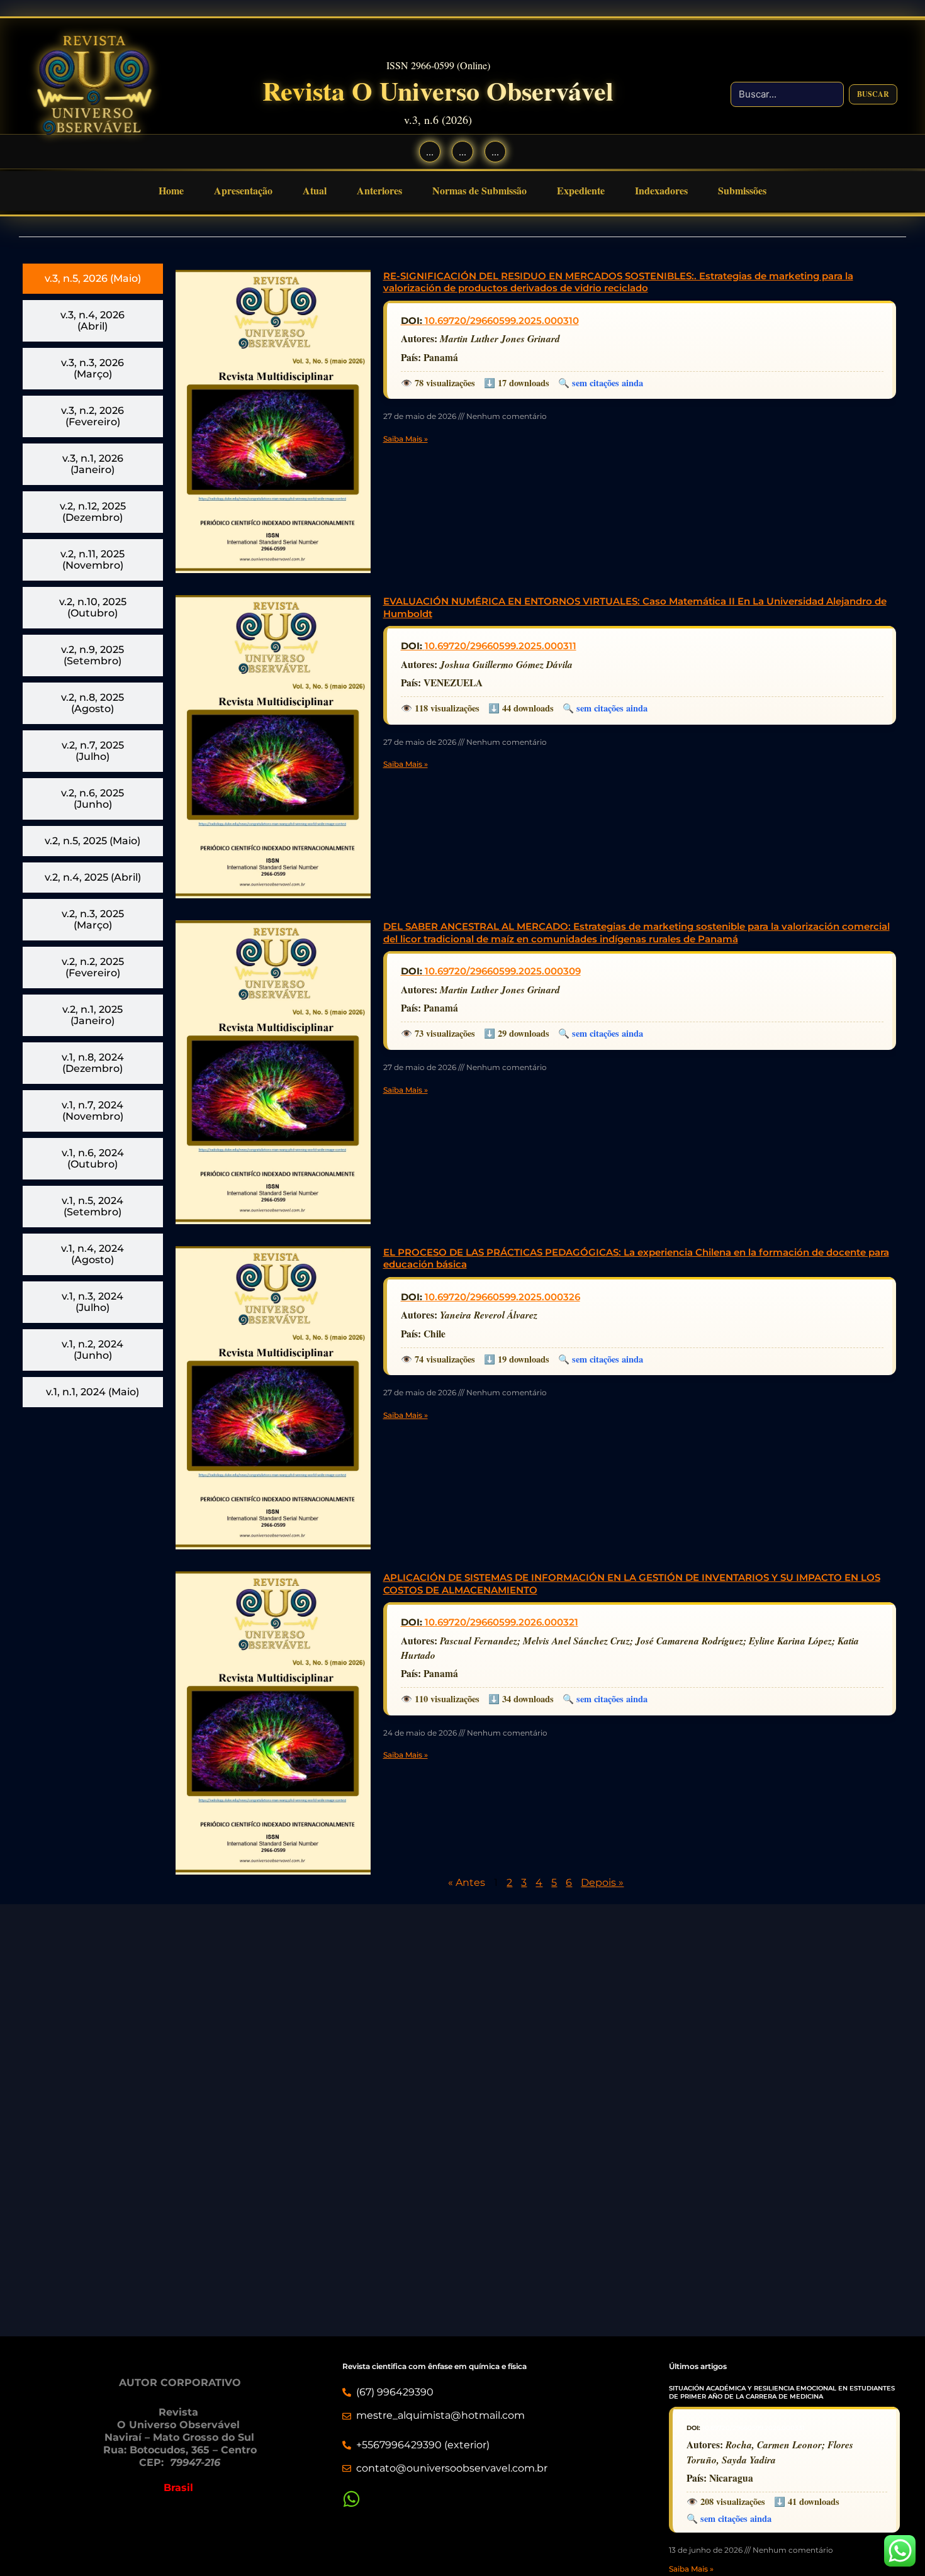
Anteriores (379, 190)
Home (171, 190)
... (430, 151)
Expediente (581, 190)
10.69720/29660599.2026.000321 (502, 1622)
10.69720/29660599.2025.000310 (502, 321)
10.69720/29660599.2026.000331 (754, 2428)
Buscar (873, 94)
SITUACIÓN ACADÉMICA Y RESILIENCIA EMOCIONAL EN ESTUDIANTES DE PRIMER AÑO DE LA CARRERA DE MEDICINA (782, 2392)
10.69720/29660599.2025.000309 (503, 971)
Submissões (742, 190)
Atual (315, 190)
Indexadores (661, 190)
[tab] (93, 279)
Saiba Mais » (406, 439)
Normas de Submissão (479, 190)
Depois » (602, 1882)
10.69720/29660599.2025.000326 (502, 1297)
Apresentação (243, 190)
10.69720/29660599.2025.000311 (501, 646)
